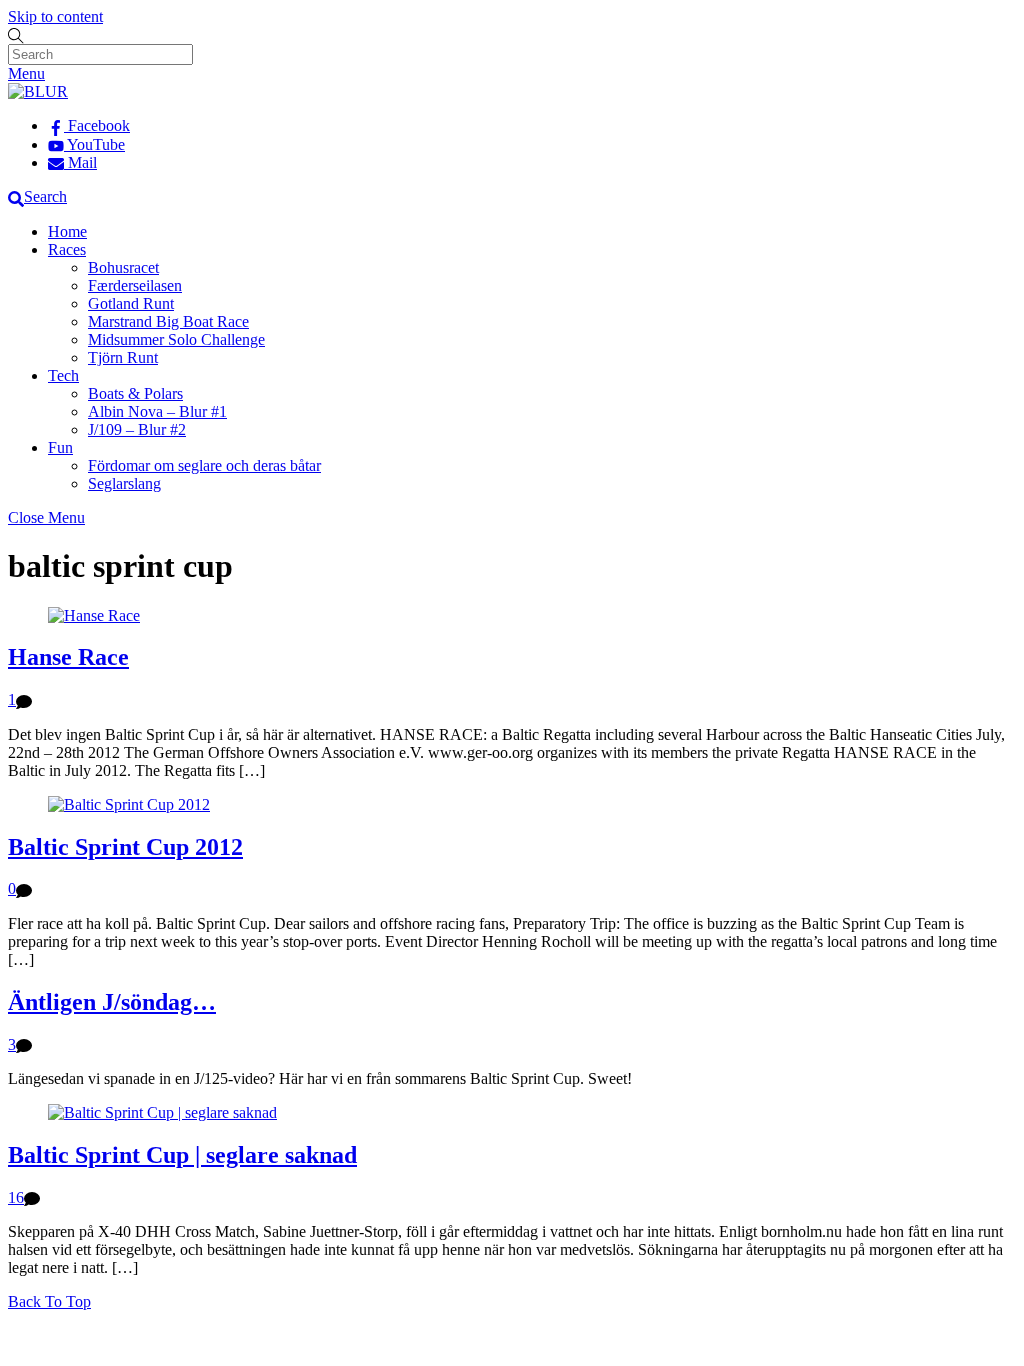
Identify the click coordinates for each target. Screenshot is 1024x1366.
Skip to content (55, 16)
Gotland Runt (131, 303)
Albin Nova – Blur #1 (157, 411)
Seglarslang (124, 483)
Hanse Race (68, 657)
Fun (60, 447)
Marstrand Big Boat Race (168, 321)
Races (67, 249)
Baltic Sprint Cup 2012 (125, 847)
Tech (63, 375)
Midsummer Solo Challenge (176, 339)
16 (16, 1197)
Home (67, 231)
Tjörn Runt (123, 357)
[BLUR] (38, 91)
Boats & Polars (135, 393)
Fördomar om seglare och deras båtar (204, 465)
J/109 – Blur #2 (137, 429)
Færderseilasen (135, 285)
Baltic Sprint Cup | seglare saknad (182, 1155)
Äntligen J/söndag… (112, 1002)
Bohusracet (123, 267)
